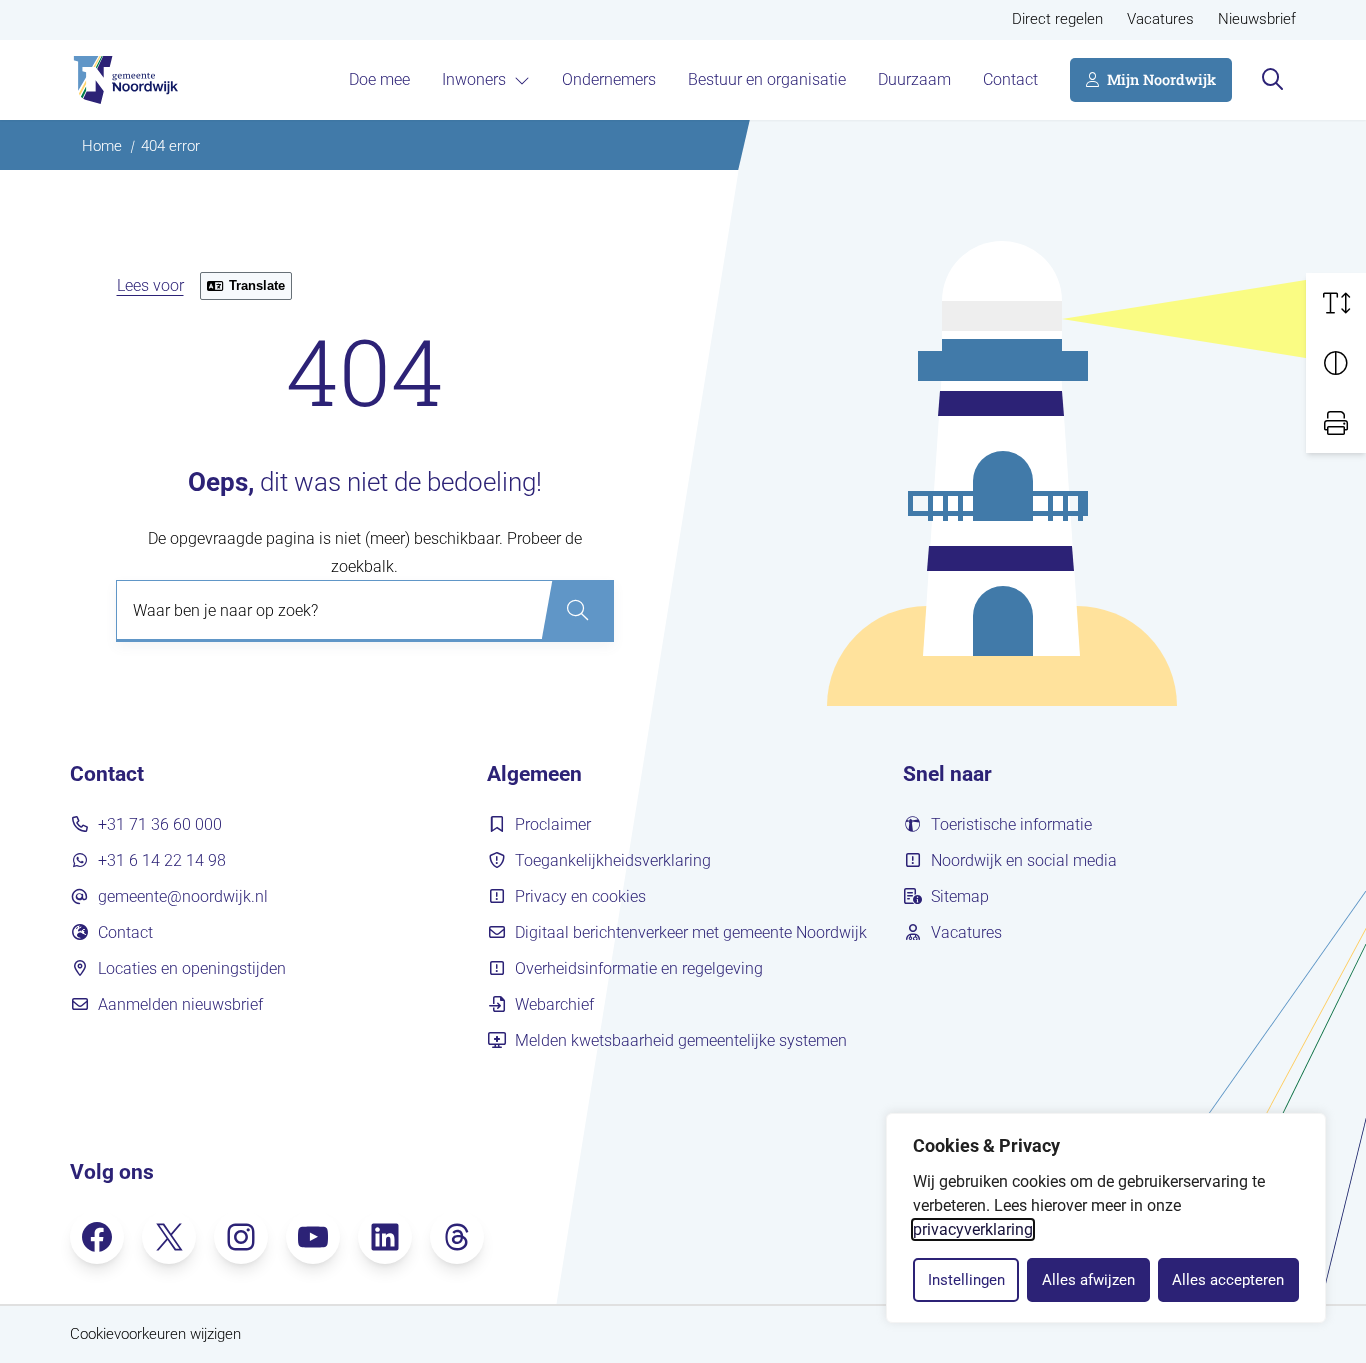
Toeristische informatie (1011, 824)
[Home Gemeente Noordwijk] (124, 80)
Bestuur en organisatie (767, 79)
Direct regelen (1057, 19)
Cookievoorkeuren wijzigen (155, 1334)
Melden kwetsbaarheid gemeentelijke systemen (681, 1040)
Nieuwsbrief (1257, 19)
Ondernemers (609, 79)
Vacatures (1160, 19)
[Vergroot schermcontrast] (1336, 363)
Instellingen (966, 1280)
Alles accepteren (1228, 1280)
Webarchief (554, 1004)
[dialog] (1106, 1218)
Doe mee (379, 79)
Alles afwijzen (1088, 1280)
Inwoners (474, 79)
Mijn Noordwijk (1161, 79)
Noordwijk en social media (1024, 860)
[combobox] (365, 611)
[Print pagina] (1336, 423)
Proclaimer (553, 824)
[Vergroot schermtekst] (1336, 303)
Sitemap (960, 896)
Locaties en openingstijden (192, 968)
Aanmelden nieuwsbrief (180, 1004)
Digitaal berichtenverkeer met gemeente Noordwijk (691, 932)
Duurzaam (914, 79)
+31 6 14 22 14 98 (162, 860)
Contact (1010, 79)
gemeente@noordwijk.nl (183, 896)
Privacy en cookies (580, 896)
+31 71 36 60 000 (160, 824)
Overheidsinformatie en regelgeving (639, 968)
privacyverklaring (973, 1229)
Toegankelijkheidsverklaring (613, 860)
